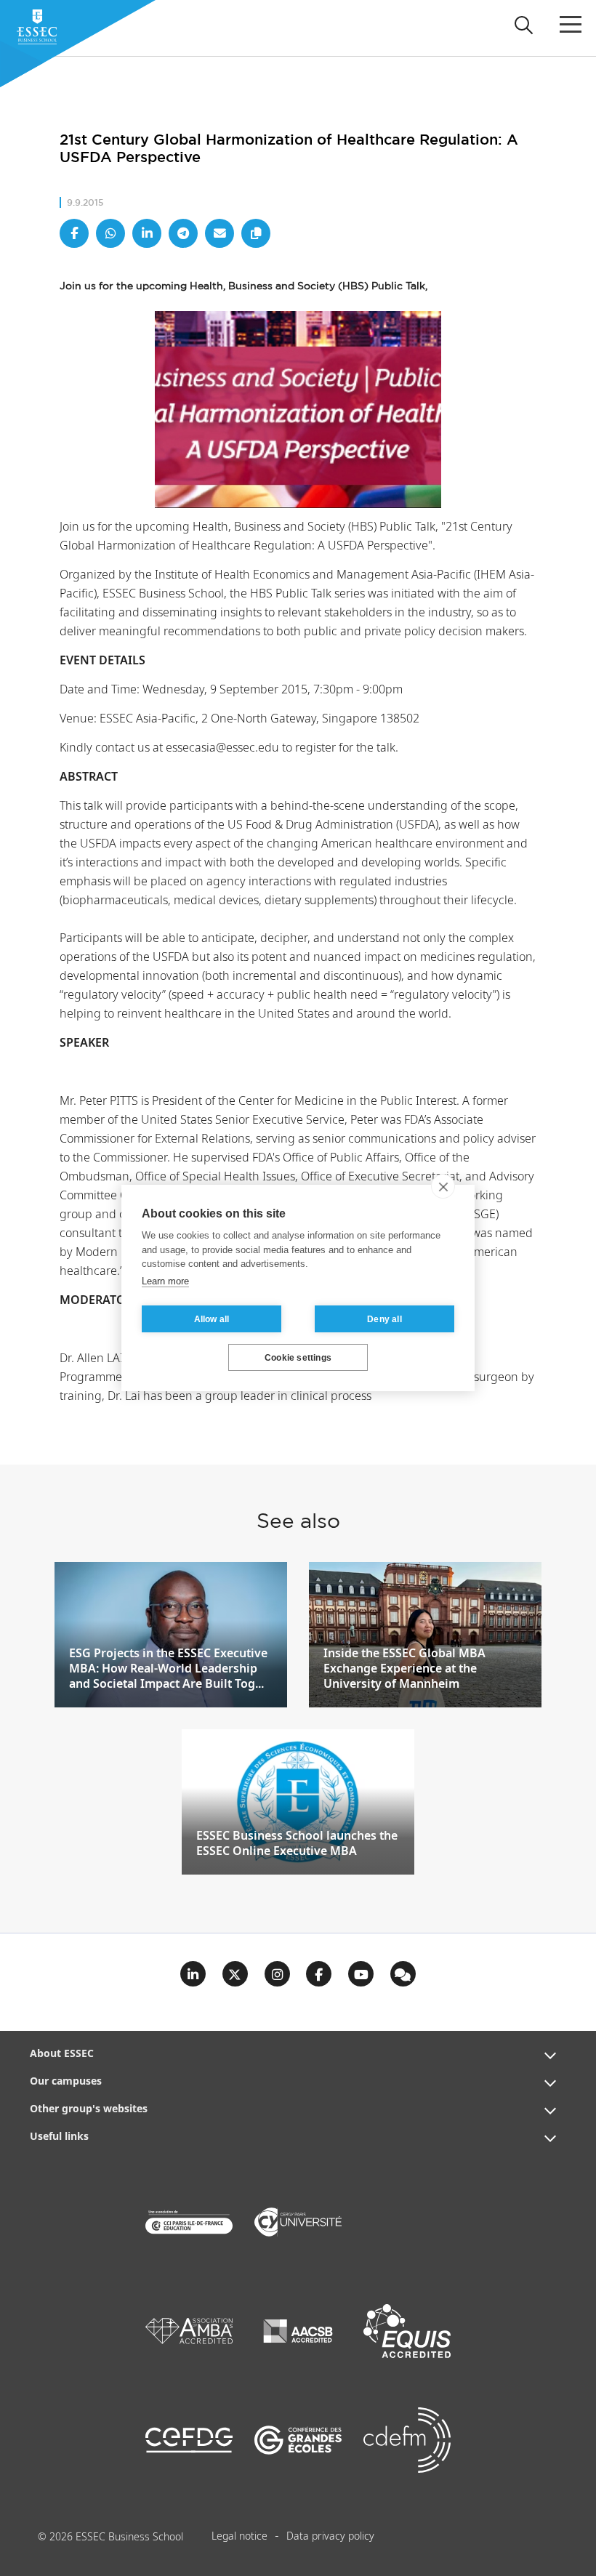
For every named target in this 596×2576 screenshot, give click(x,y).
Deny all (384, 1319)
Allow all (212, 1319)
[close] (443, 1186)
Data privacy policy (330, 2537)
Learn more (165, 1281)
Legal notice (239, 2537)
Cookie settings (298, 1358)
